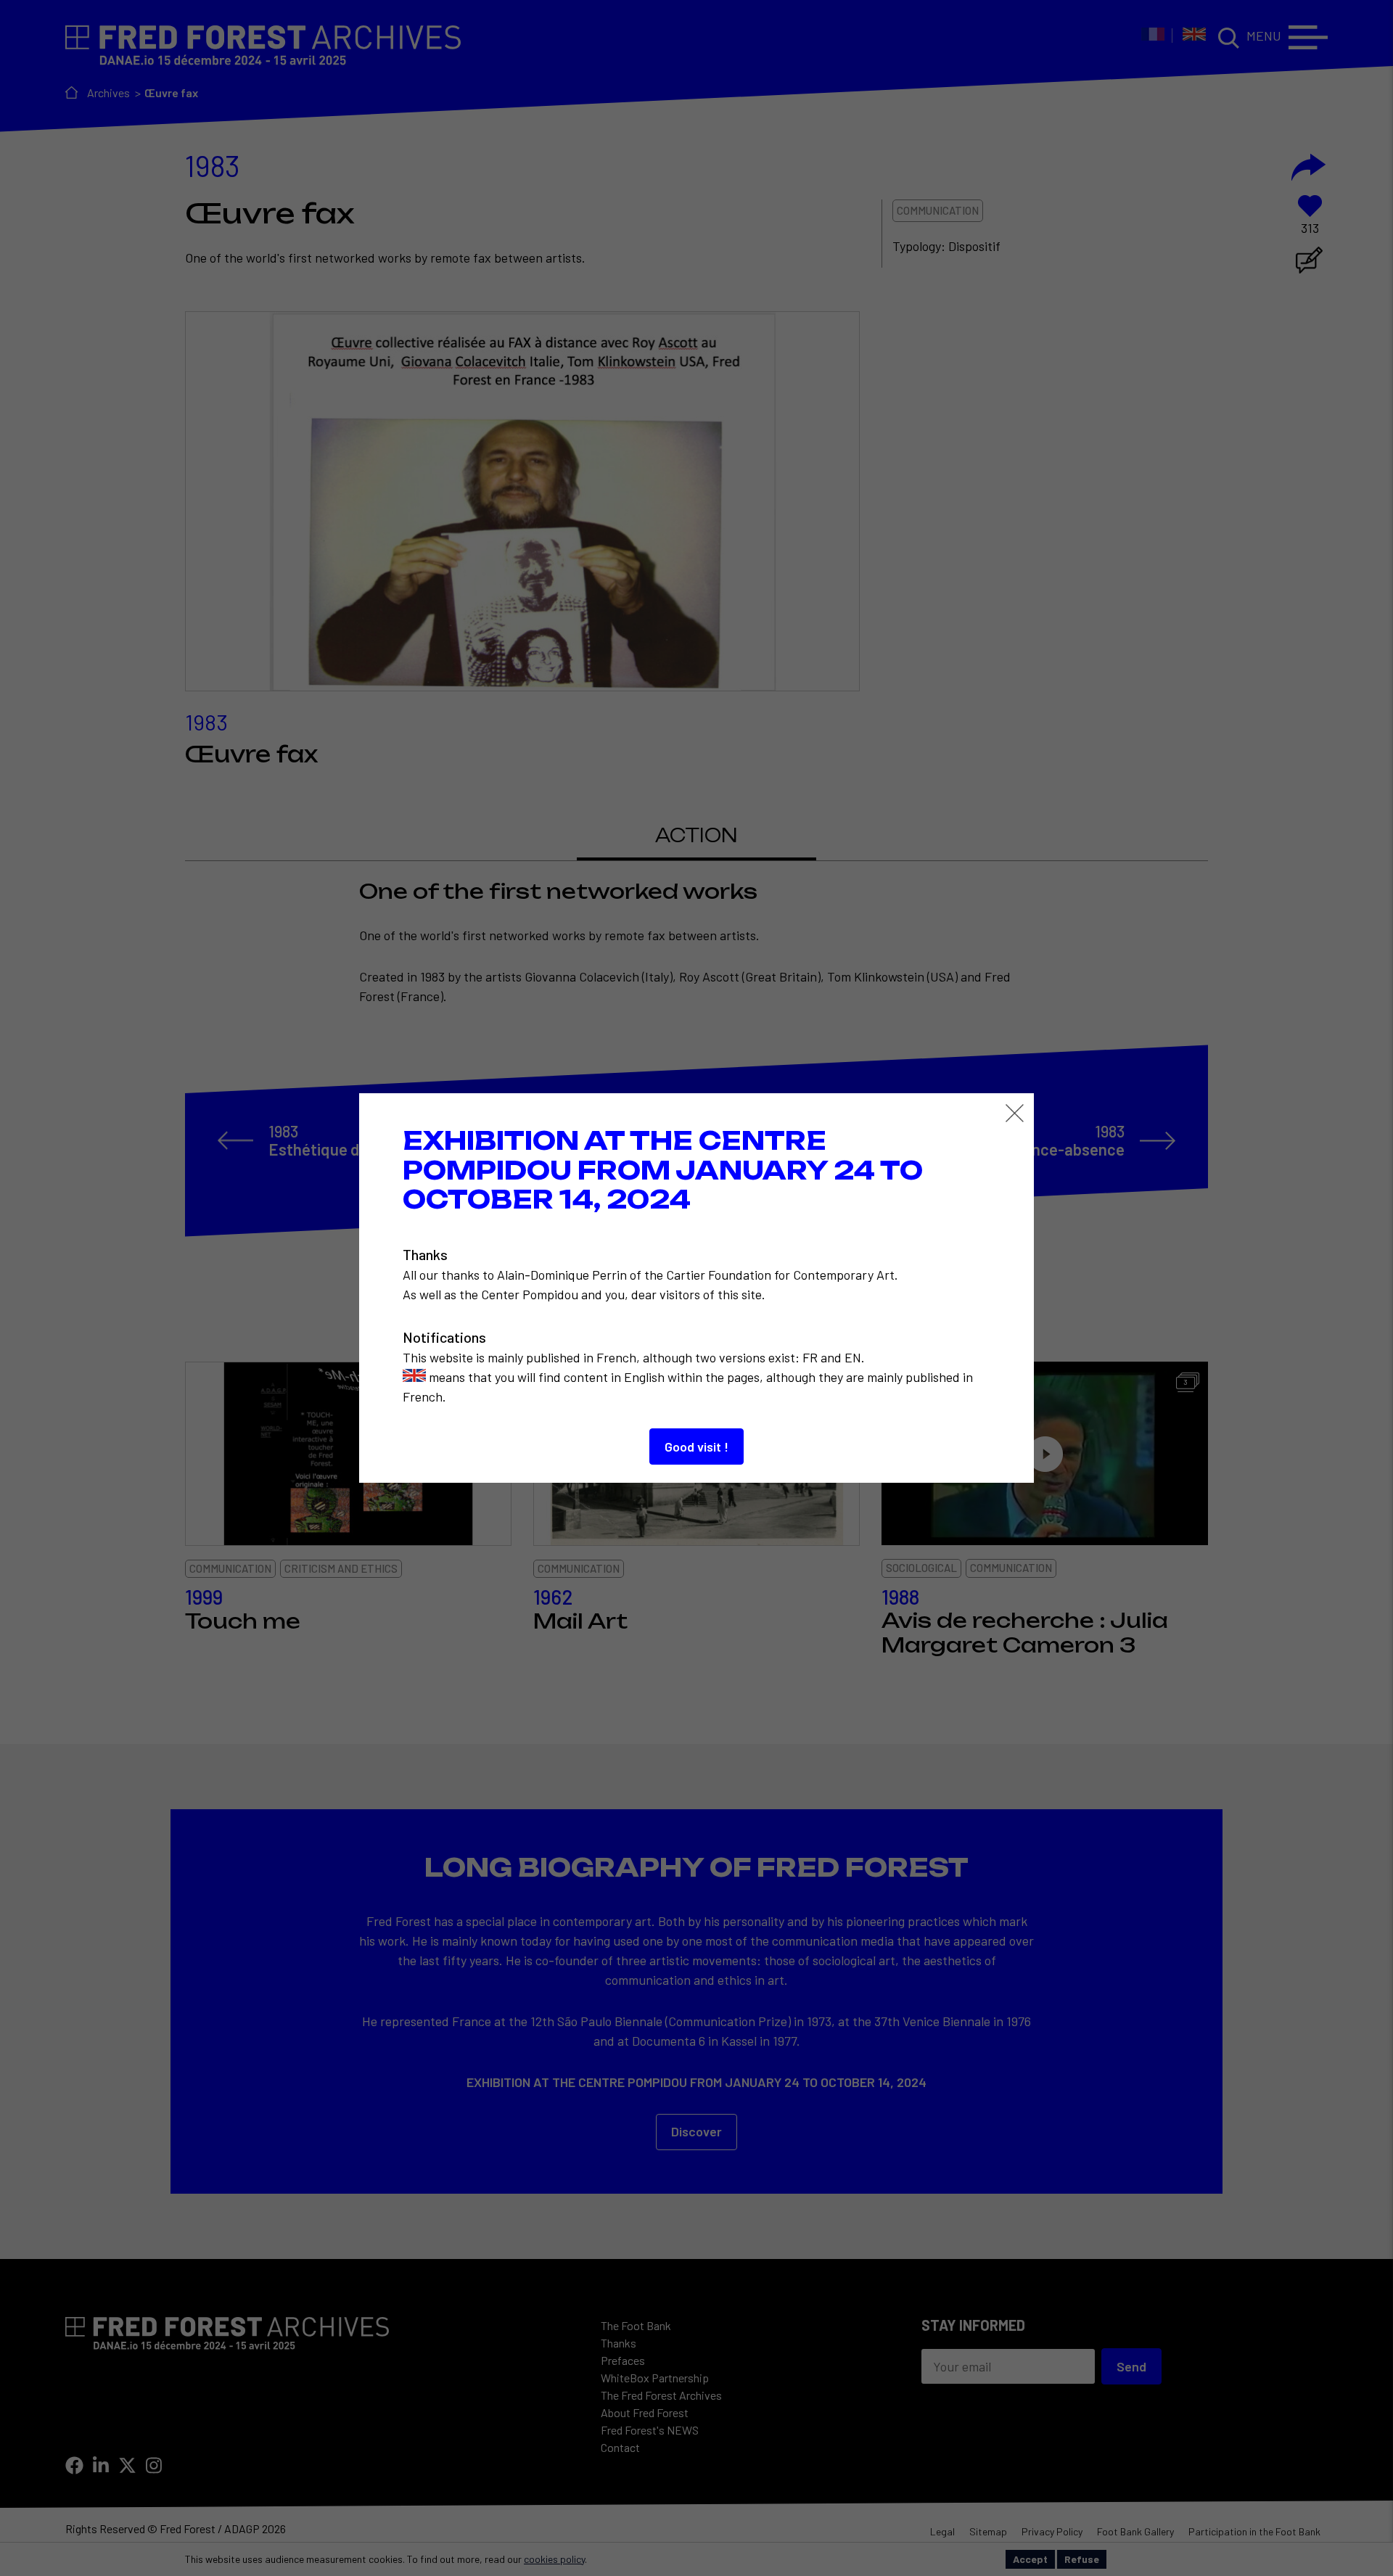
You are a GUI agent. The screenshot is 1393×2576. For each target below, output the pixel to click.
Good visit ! (696, 1447)
